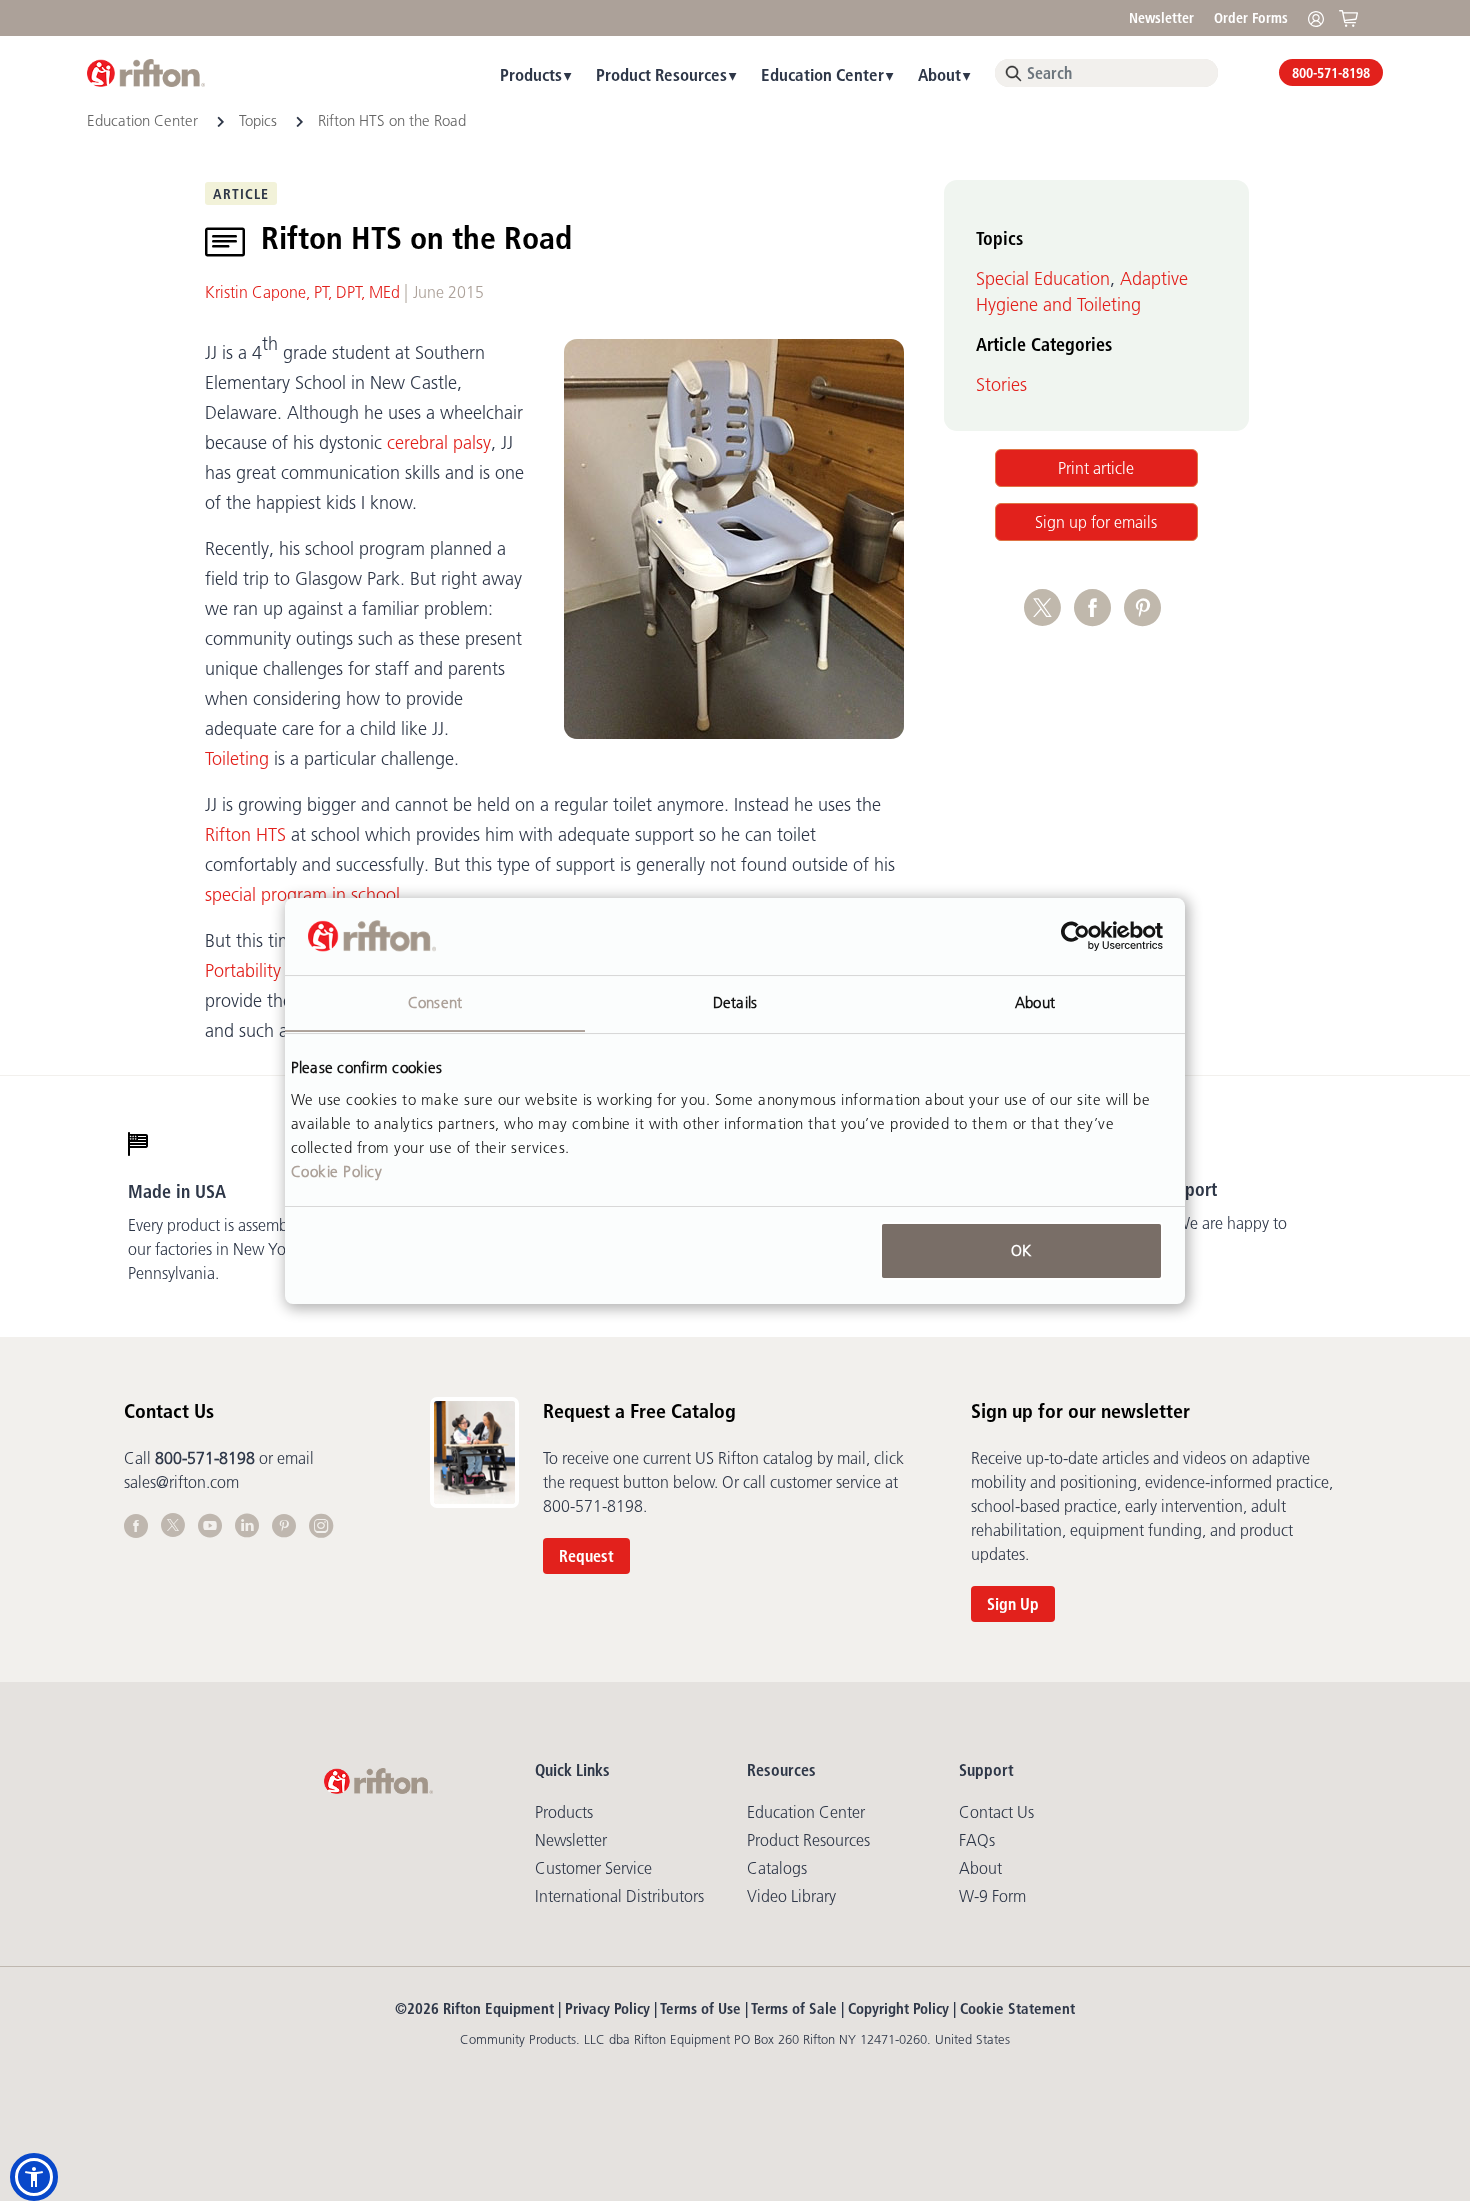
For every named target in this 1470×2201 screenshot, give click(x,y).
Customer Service (593, 1868)
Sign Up (1013, 1604)
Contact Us (996, 1812)
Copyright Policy (898, 2008)
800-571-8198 (1331, 73)
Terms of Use (700, 2008)
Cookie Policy (337, 1170)
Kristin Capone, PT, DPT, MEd (302, 292)
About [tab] (1035, 1001)
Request (586, 1556)
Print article (1096, 468)
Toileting (237, 759)
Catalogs (777, 1868)
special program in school (302, 895)
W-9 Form (992, 1896)
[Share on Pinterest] (1146, 618)
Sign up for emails (1096, 522)
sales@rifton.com (181, 1482)
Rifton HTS (245, 835)
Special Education (1043, 279)
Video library (791, 1896)
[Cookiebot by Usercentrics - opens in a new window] (1075, 936)
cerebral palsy (439, 443)
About (939, 74)
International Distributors (619, 1896)
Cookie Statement (1017, 2008)
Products (531, 74)
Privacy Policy (607, 2008)
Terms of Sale (794, 2008)
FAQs (977, 1840)
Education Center (822, 74)
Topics (258, 120)
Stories (1001, 385)
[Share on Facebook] (1099, 618)
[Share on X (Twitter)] (1049, 618)
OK (1021, 1250)
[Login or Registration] (1321, 17)
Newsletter (1161, 18)
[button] (34, 2177)
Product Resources (661, 74)
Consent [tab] (435, 1001)
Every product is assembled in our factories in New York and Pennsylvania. (228, 1249)
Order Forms (1251, 18)
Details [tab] (735, 1001)
